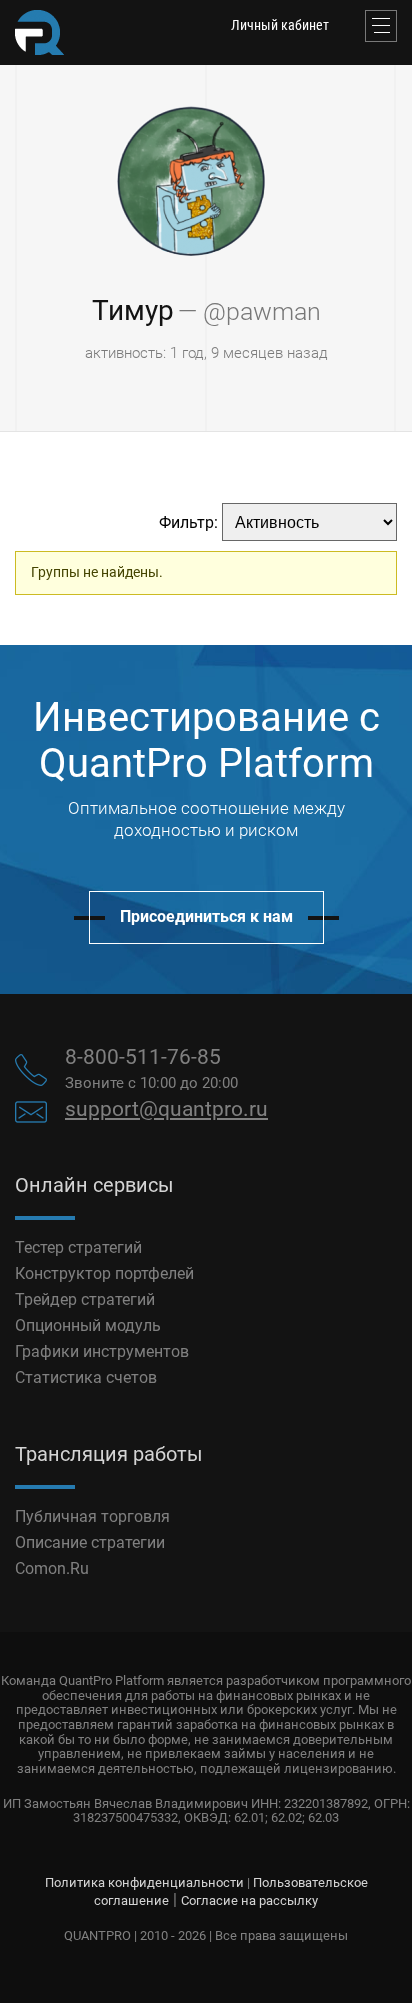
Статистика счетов (86, 1377)
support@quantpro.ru (166, 1109)
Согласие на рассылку (249, 1900)
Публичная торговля (92, 1516)
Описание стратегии (90, 1542)
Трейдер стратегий (85, 1299)
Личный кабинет (280, 25)
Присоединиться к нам (206, 916)
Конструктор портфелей (104, 1273)
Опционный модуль (88, 1325)
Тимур (133, 310)
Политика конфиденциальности (144, 1882)
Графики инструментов (102, 1351)
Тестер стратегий (78, 1247)
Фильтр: (188, 522)
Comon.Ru (52, 1568)
